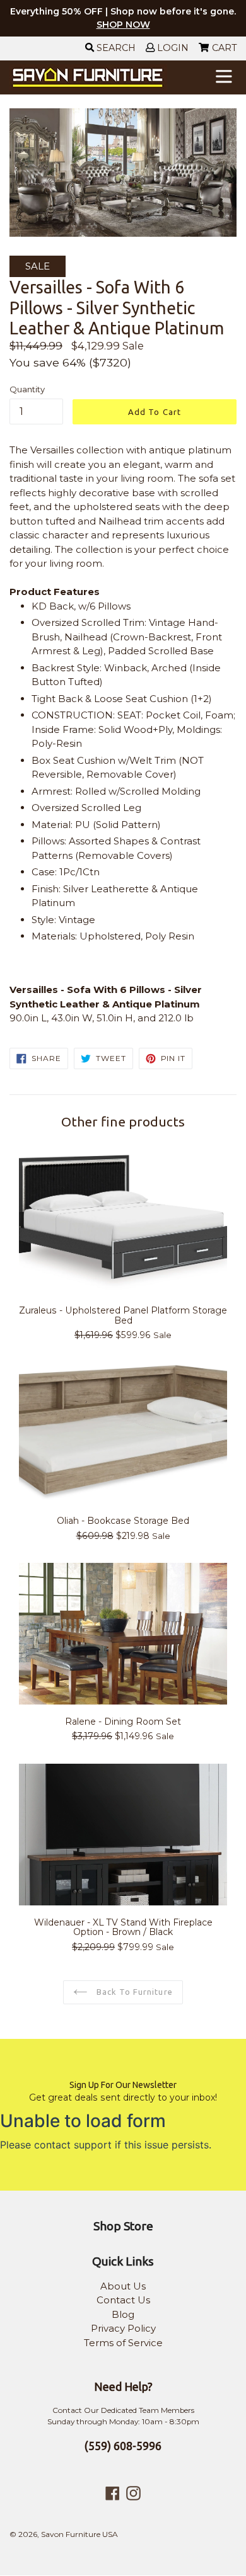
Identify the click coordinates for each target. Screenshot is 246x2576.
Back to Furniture (133, 1992)
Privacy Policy (123, 2328)
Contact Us (123, 2300)
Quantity (27, 389)
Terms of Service (123, 2343)
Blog (123, 2314)
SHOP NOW (123, 25)
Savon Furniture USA (79, 2534)
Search (115, 48)
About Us (123, 2286)
